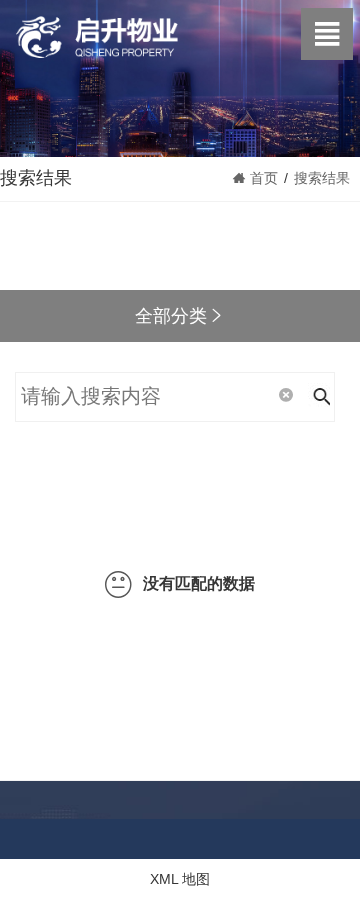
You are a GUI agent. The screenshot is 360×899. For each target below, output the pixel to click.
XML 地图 (180, 879)
